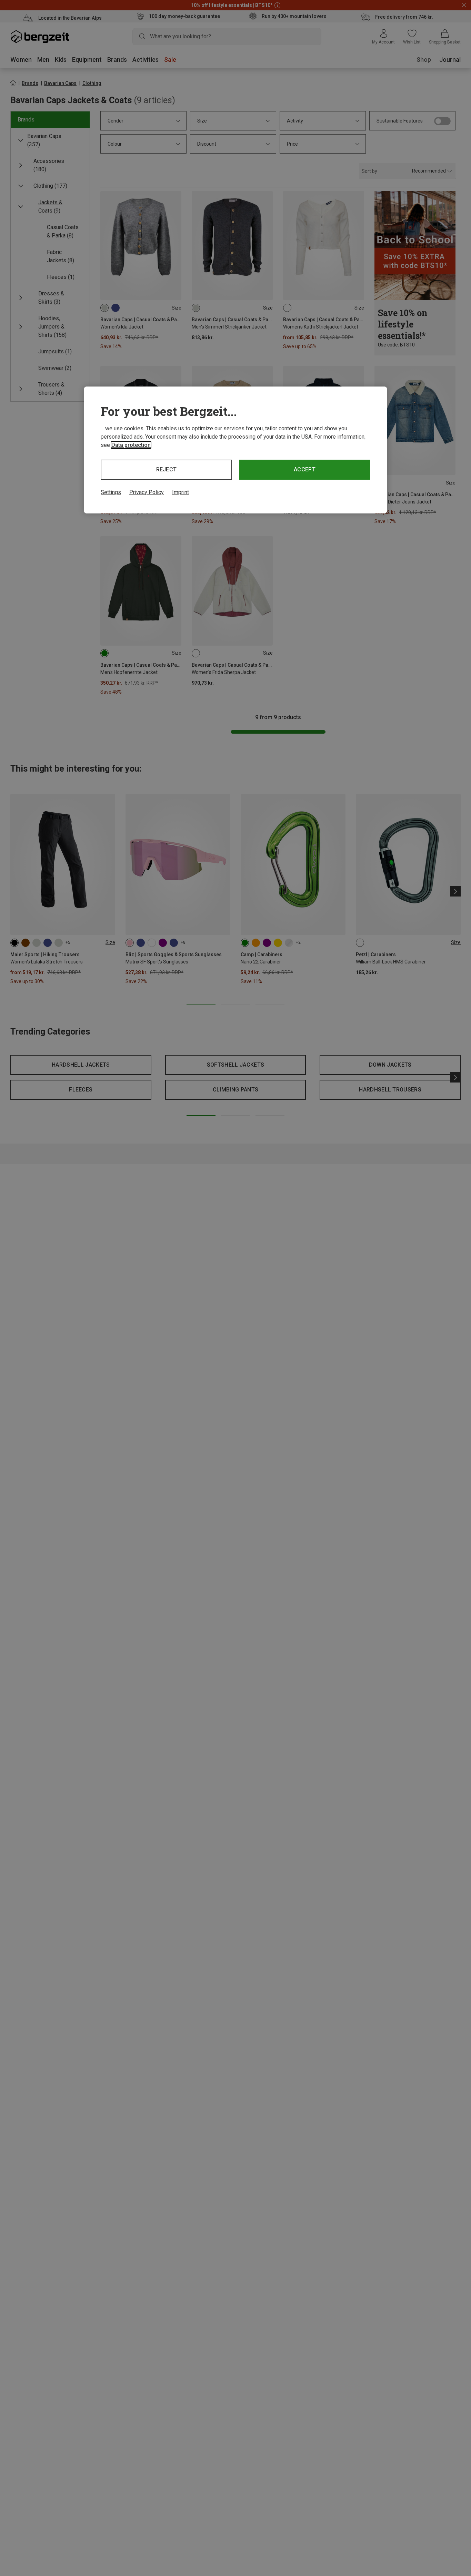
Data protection (131, 445)
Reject (167, 469)
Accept (305, 469)
